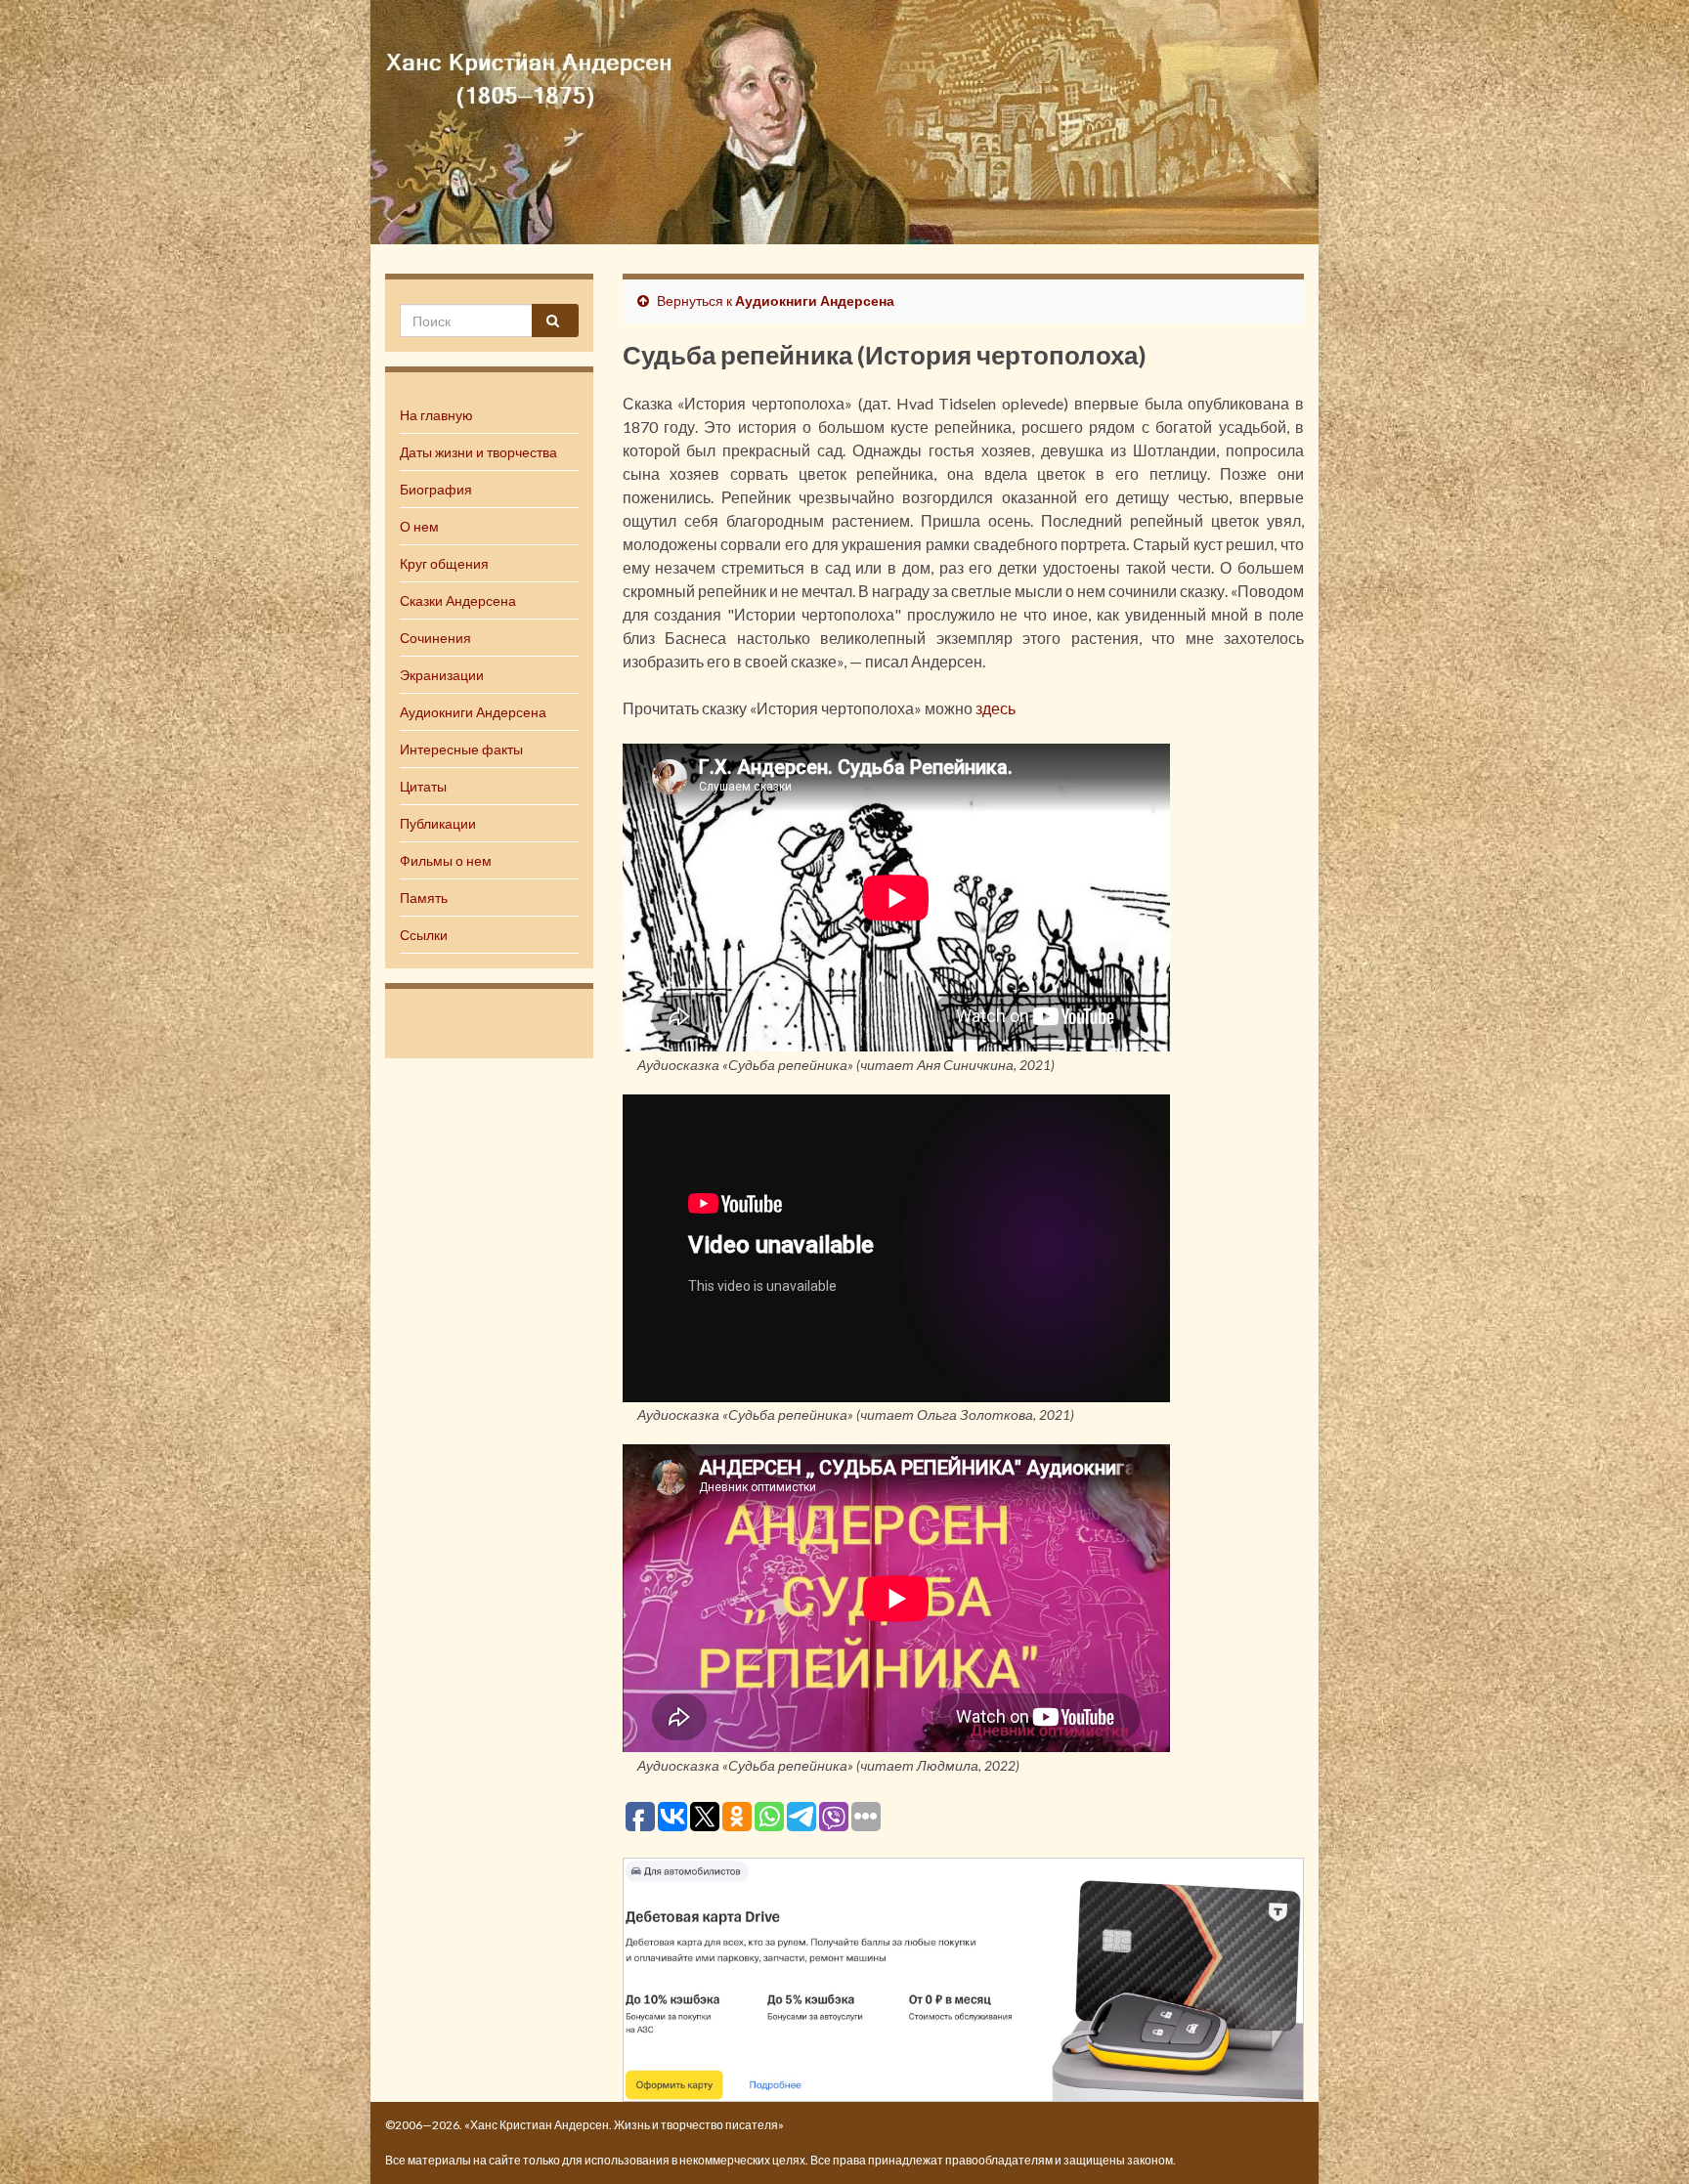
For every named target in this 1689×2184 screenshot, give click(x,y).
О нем (419, 526)
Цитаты (423, 786)
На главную (436, 415)
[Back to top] (1645, 2140)
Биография (436, 489)
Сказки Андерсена (458, 600)
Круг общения (444, 563)
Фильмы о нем (446, 860)
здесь (996, 708)
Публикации (438, 823)
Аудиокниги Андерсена (473, 712)
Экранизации (442, 675)
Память (424, 898)
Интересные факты (461, 749)
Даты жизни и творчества (478, 452)
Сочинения (435, 638)
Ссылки (424, 935)
